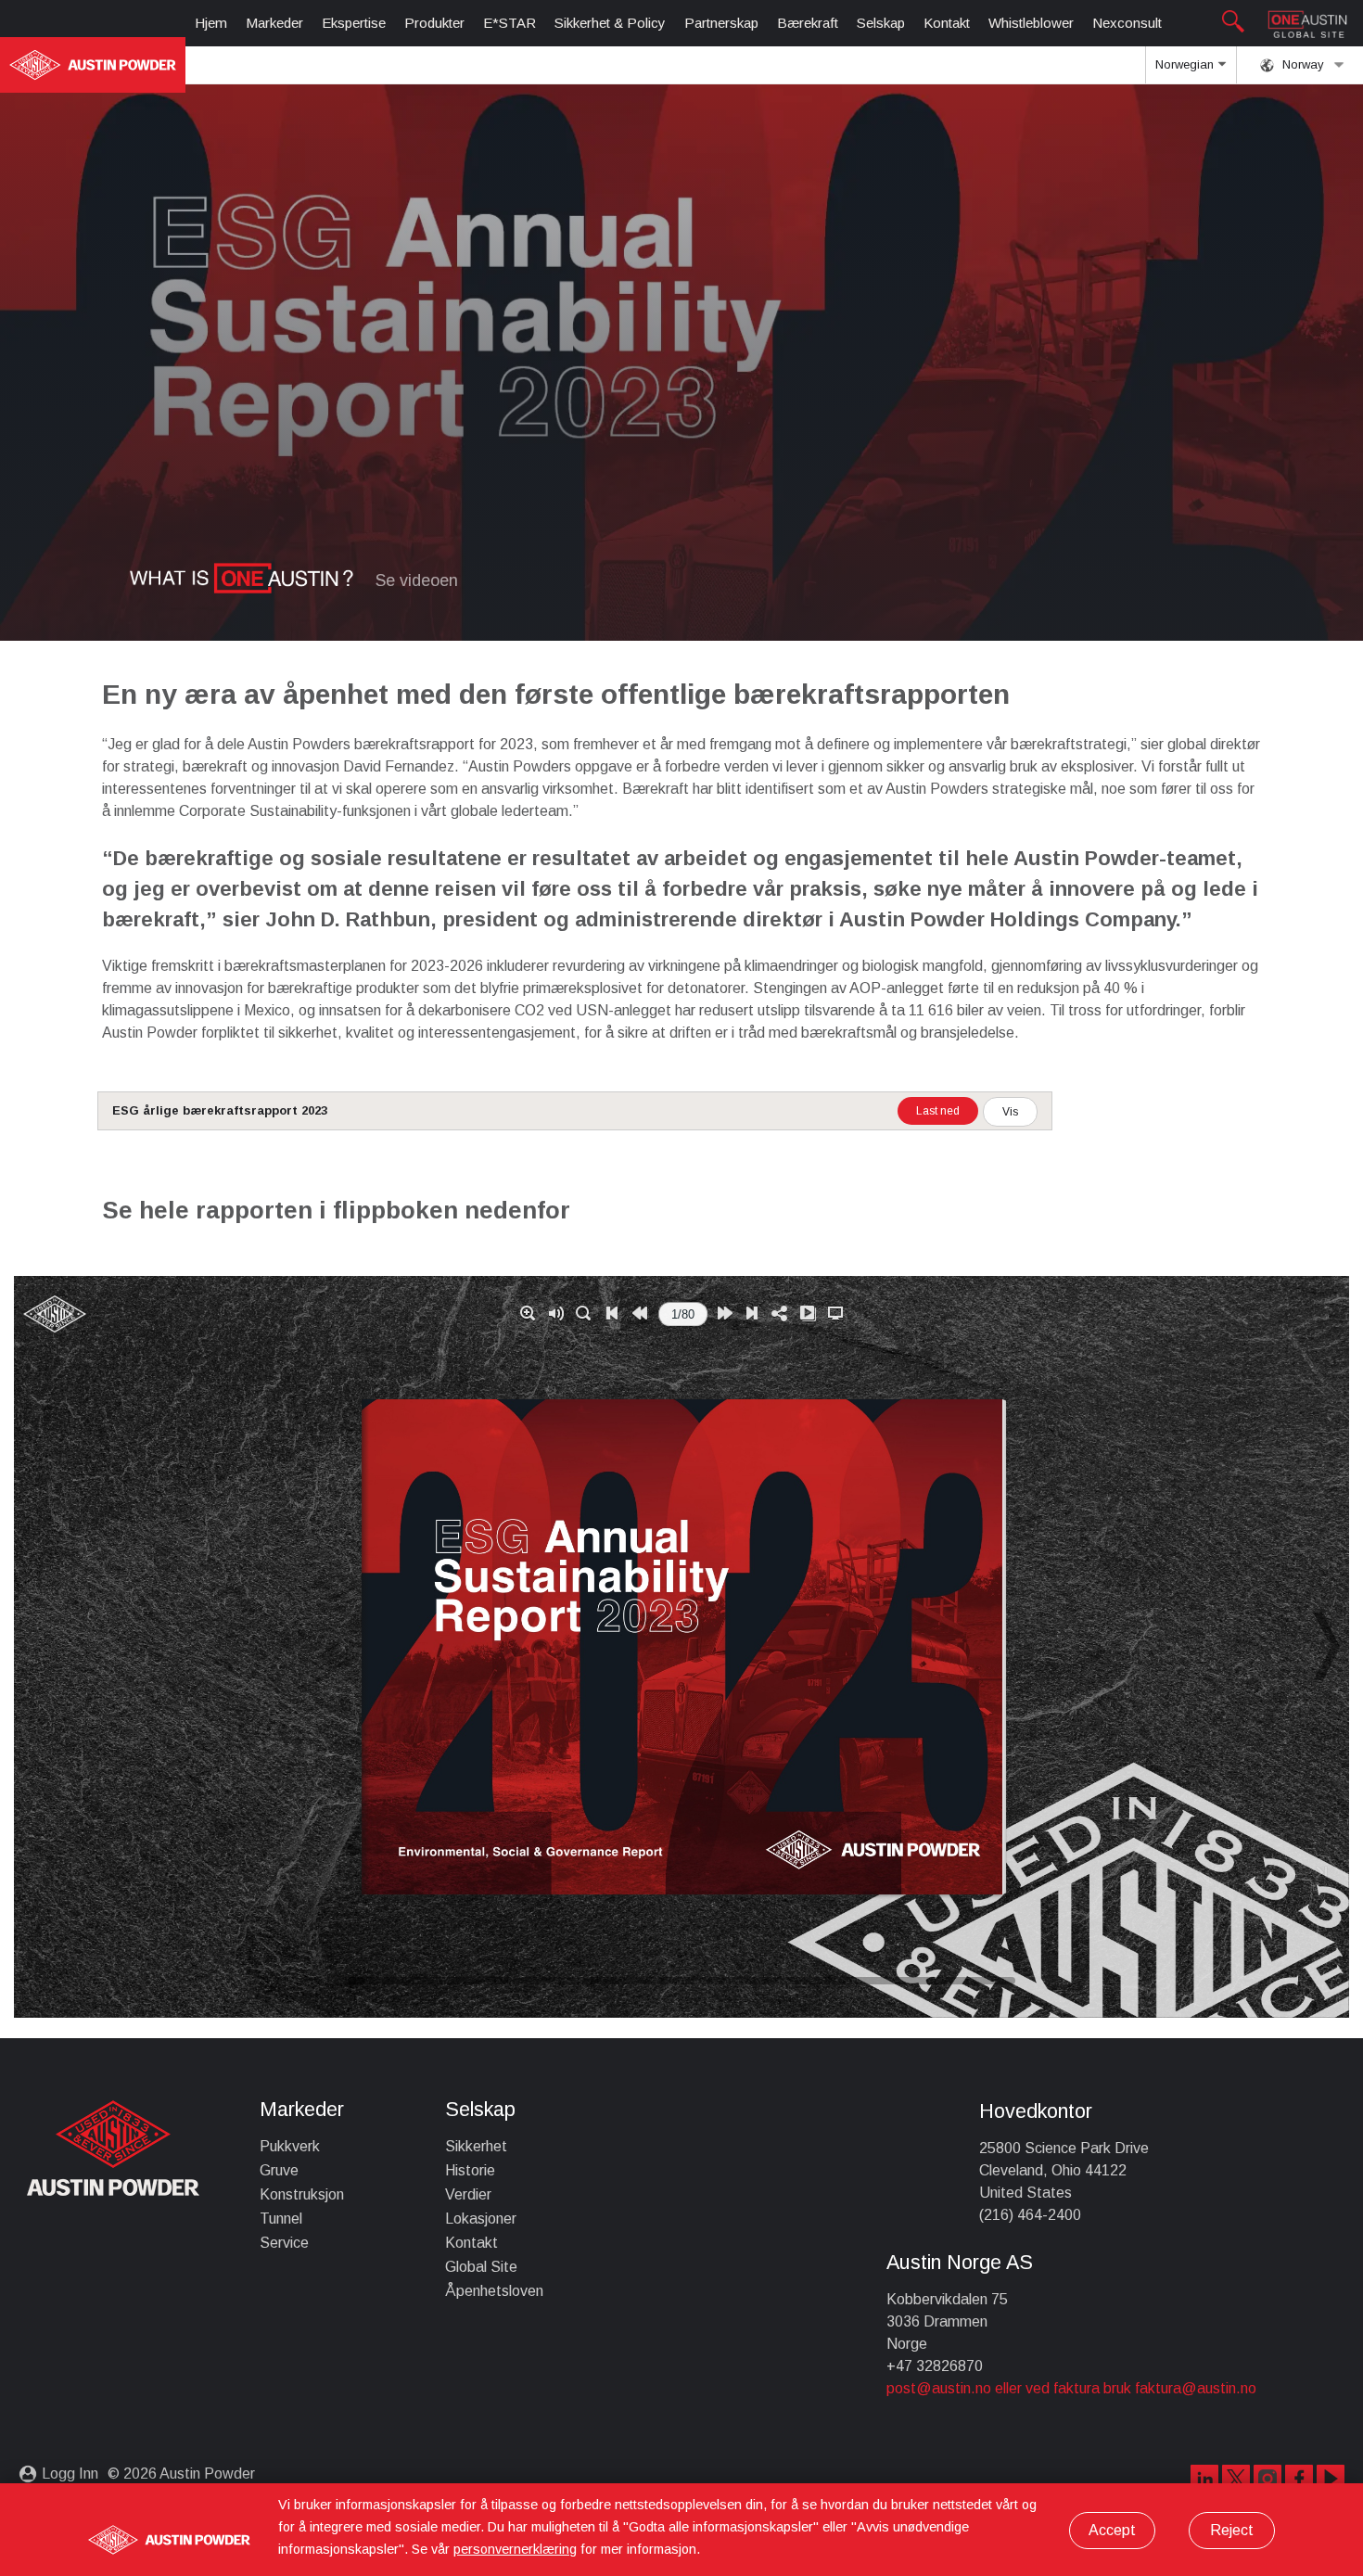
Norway (1301, 64)
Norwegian (1186, 64)
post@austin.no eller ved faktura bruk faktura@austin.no (1071, 2388)
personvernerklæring (515, 2549)
